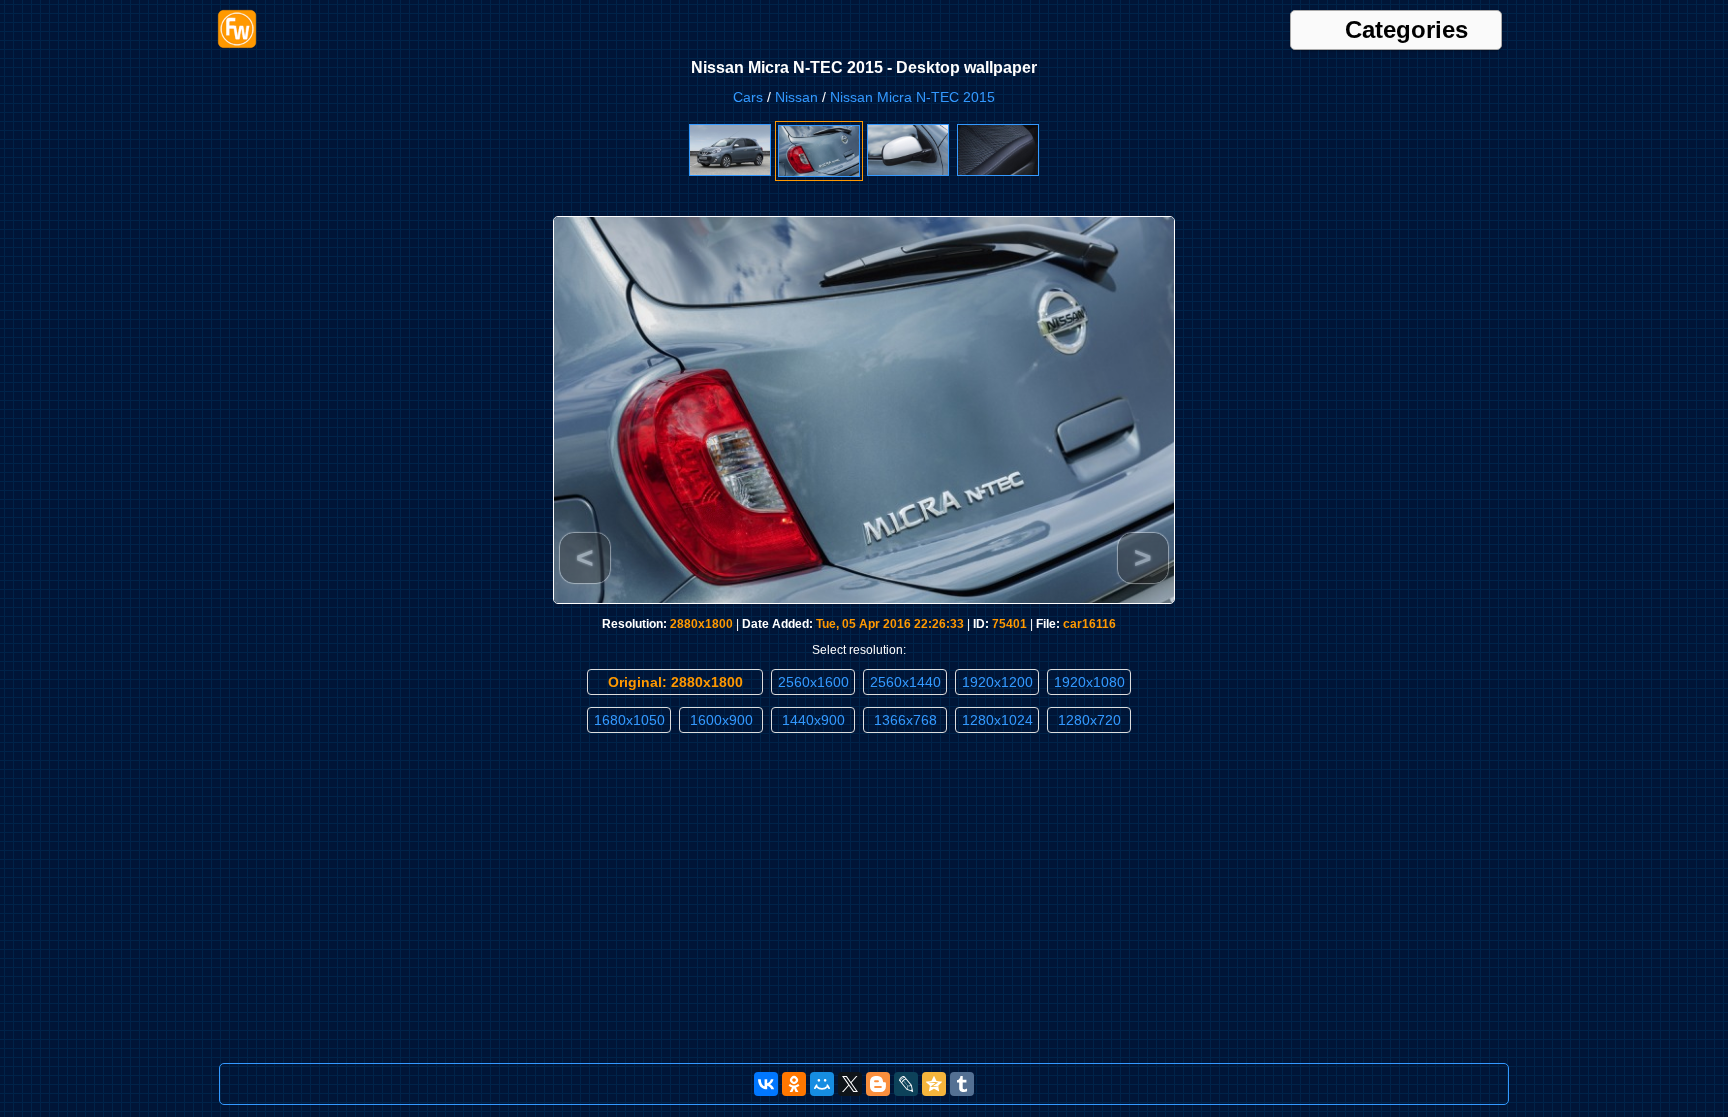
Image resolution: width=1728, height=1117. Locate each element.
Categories (1406, 30)
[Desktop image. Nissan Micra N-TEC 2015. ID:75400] (908, 172)
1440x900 (813, 720)
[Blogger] (878, 1084)
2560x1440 (905, 682)
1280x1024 (997, 720)
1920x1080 (1089, 682)
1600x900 (721, 720)
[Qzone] (934, 1084)
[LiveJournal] (906, 1084)
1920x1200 (997, 682)
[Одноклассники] (794, 1084)
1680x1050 (629, 720)
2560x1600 (813, 682)
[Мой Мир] (822, 1084)
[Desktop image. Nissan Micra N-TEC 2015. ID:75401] (819, 173)
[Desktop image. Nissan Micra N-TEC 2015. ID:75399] (998, 172)
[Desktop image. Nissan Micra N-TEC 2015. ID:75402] (730, 172)
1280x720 (1089, 720)
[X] (850, 1084)
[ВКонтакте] (766, 1084)
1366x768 (905, 720)
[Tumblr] (962, 1084)
